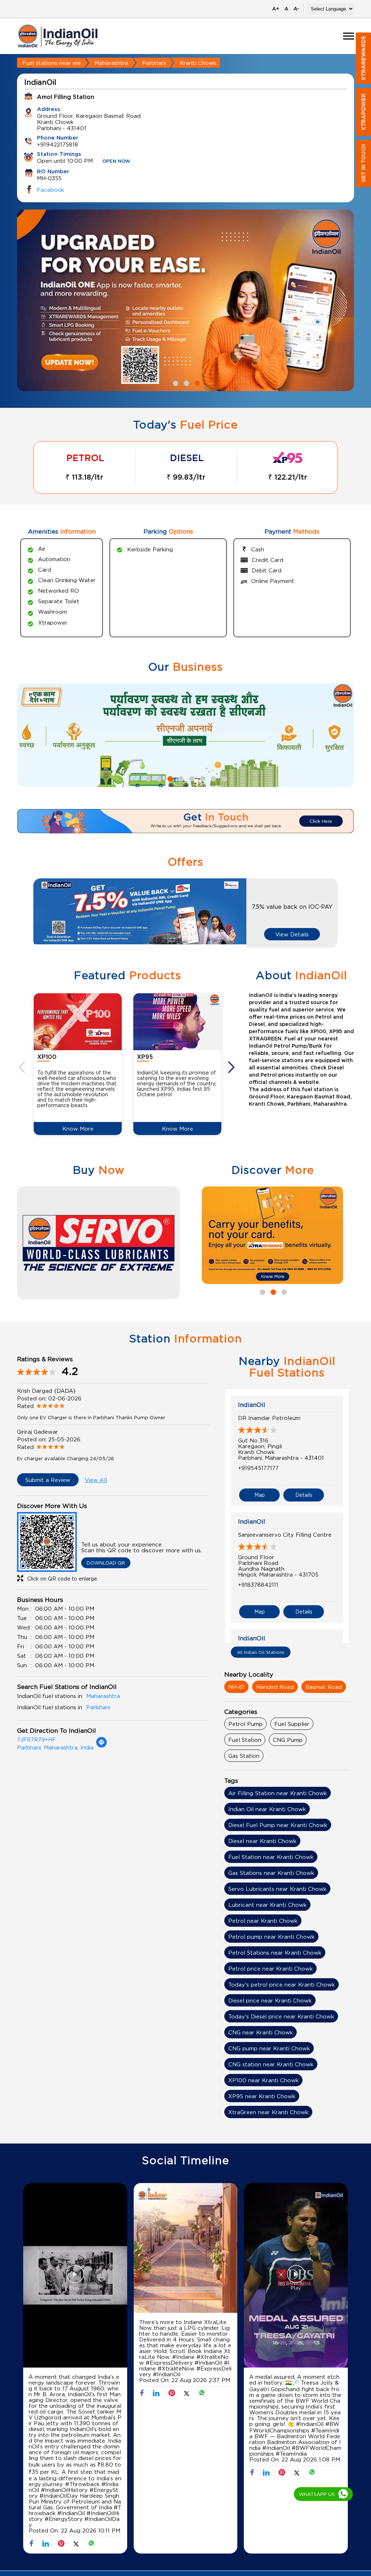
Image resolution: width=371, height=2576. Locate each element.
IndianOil (252, 1405)
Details (304, 1495)
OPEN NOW (116, 161)
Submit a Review (48, 1480)
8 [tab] (224, 778)
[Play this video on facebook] (75, 2278)
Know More (78, 1128)
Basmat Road (324, 1687)
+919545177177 (258, 1468)
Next (232, 1067)
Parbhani (154, 63)
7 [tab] (213, 778)
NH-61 (236, 1687)
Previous (23, 1067)
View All (96, 1480)
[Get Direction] (101, 1746)
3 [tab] (196, 382)
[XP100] (78, 1022)
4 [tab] (180, 778)
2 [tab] (185, 382)
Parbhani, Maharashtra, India (55, 1747)
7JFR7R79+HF (36, 1739)
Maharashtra (111, 63)
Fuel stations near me (52, 63)
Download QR (106, 1563)
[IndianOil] (58, 36)
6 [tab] (202, 778)
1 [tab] (175, 382)
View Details (292, 934)
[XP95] (177, 1022)
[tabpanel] (185, 301)
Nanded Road (275, 1687)
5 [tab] (191, 778)
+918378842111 (258, 1585)
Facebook (51, 190)
